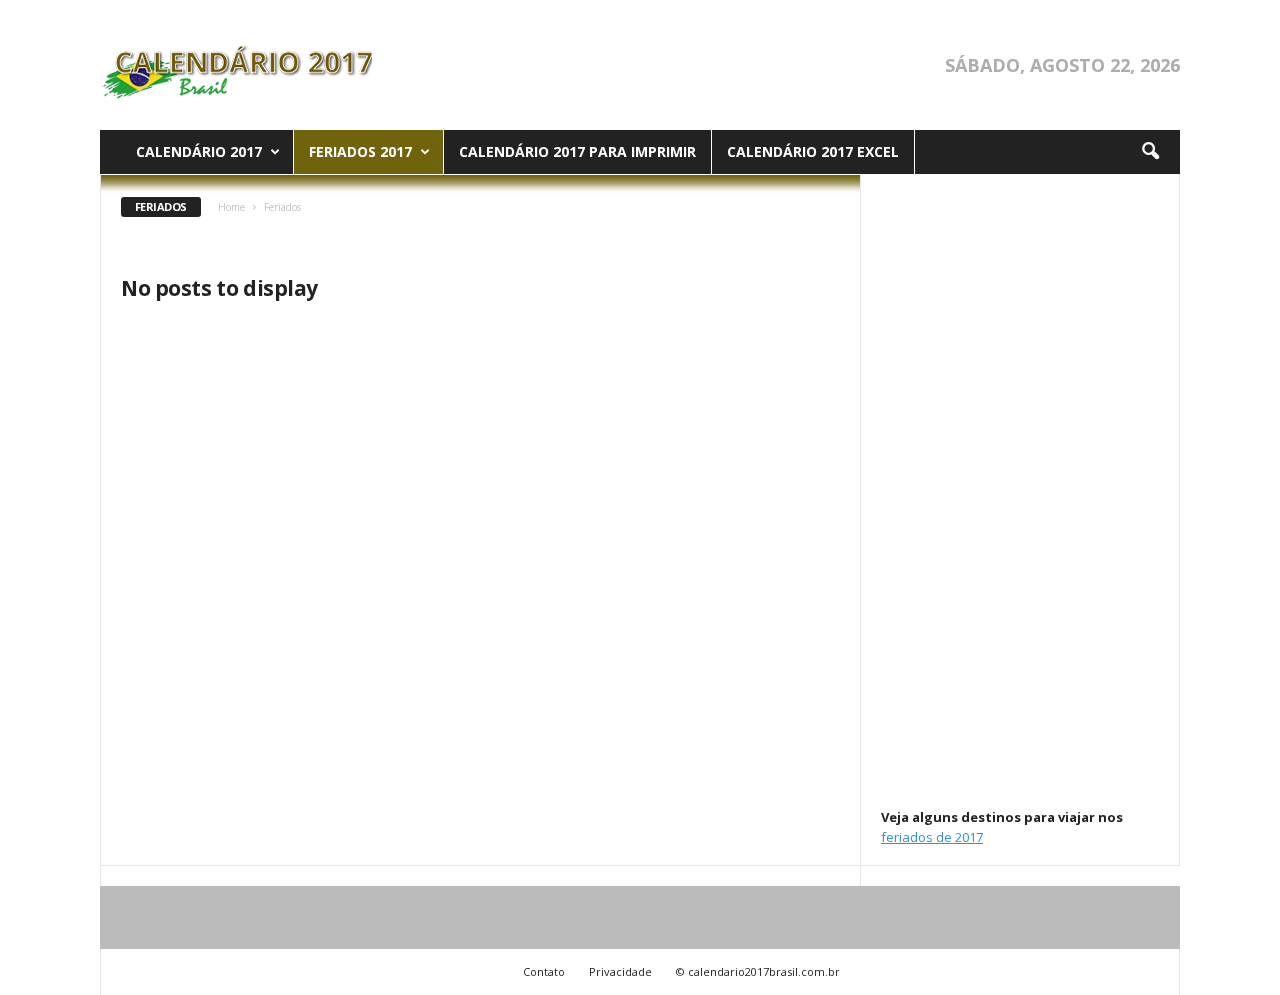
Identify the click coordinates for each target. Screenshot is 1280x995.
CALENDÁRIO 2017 (199, 151)
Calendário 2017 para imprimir (577, 151)
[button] (1150, 152)
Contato (544, 971)
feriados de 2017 (932, 837)
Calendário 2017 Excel (813, 151)
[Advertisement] (1021, 490)
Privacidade (620, 971)
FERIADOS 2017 (360, 151)
